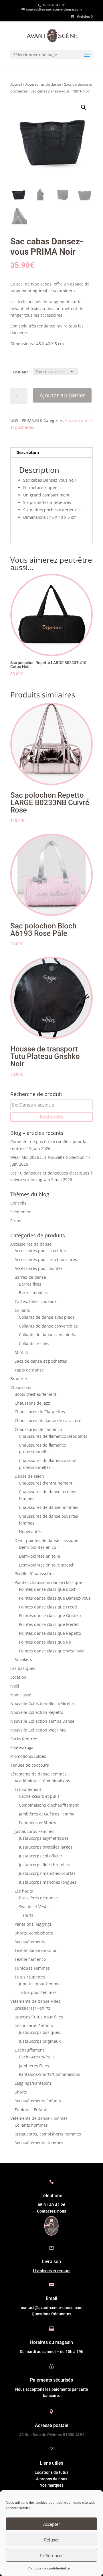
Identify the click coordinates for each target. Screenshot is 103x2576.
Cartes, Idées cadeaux (36, 1301)
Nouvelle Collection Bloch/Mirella (42, 1703)
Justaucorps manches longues (48, 1882)
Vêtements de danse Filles (35, 2001)
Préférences (52, 2555)
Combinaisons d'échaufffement (49, 1805)
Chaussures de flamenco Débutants (53, 1436)
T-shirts (26, 1915)
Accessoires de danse (43, 84)
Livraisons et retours (52, 2271)
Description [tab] (28, 452)
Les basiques (23, 1668)
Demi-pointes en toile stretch (47, 1565)
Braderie (19, 1379)
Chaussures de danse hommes (48, 1507)
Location (18, 1677)
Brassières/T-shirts (33, 2008)
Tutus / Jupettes (30, 1977)
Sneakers (23, 1659)
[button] (84, 107)
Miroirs (21, 1352)
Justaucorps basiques (39, 2032)
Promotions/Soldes (28, 1756)
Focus (16, 1221)
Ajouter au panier (62, 395)
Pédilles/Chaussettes (34, 1573)
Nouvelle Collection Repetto (37, 1712)
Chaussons (21, 1387)
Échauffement (28, 1789)
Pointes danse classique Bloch (48, 1589)
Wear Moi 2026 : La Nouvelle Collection (47, 1157)
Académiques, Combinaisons (42, 1781)
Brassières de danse (38, 1898)
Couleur (20, 372)
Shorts (21, 2092)
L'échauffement (29, 2050)
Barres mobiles (33, 1293)
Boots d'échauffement (35, 1394)
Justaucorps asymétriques (44, 1838)
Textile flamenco (30, 1959)
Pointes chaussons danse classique (48, 1582)
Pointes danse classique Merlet (49, 1624)
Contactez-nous (51, 2211)
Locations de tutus (51, 2472)
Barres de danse (30, 1277)
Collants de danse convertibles (48, 1326)
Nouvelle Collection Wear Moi (38, 1730)
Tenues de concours (30, 1765)
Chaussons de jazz (32, 1403)
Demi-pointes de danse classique (46, 1540)
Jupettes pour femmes (40, 1984)
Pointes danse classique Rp (45, 1642)
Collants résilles (34, 1343)
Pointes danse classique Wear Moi (52, 1651)
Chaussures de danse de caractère (48, 1420)
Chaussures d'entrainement (46, 1483)
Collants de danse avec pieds (47, 1317)
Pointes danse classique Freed (48, 1607)
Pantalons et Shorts (37, 1823)
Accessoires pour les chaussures (46, 1259)
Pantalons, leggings (33, 1924)
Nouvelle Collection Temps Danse (42, 1721)
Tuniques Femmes (32, 1968)
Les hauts (24, 1891)
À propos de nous (52, 2479)
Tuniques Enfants (31, 2110)
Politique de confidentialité (49, 2568)
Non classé (21, 1695)
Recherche (52, 1117)
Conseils (18, 1203)
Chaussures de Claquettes (40, 1412)
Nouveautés (30, 1532)
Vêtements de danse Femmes (38, 1774)
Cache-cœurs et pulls (39, 1796)
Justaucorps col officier (41, 1856)
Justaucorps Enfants (34, 2026)
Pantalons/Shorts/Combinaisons (49, 2074)
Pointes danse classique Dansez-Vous (55, 1598)
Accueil (16, 84)
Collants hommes (31, 2125)
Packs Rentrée (24, 1739)
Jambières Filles (34, 2066)
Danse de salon (29, 1476)
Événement (21, 1212)
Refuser (51, 2540)
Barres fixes (30, 1284)
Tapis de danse (29, 1370)
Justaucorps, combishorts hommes (48, 2134)
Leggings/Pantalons (33, 2083)
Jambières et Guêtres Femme (47, 1814)
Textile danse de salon (36, 1950)
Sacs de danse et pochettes (41, 1361)
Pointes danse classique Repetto (50, 1633)
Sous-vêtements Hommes (39, 2143)
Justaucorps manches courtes (47, 1873)
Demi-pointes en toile (39, 1556)
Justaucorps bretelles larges (46, 1847)
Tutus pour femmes (38, 1992)
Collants (22, 1310)
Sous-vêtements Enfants (38, 2101)
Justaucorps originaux (40, 2041)
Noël (15, 1686)
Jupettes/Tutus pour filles (39, 2017)
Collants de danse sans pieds (47, 1335)
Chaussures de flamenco (38, 1429)
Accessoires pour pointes (39, 1268)
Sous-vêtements (30, 1942)
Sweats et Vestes (35, 1907)
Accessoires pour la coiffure (41, 1251)
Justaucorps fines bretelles (44, 1865)
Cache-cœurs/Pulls (37, 2057)
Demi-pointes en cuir (39, 1547)
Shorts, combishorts (34, 1933)
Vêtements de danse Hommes (39, 2118)
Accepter (52, 2524)
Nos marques (51, 2485)
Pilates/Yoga (22, 1747)
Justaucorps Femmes (34, 1831)
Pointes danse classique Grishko (50, 1615)
